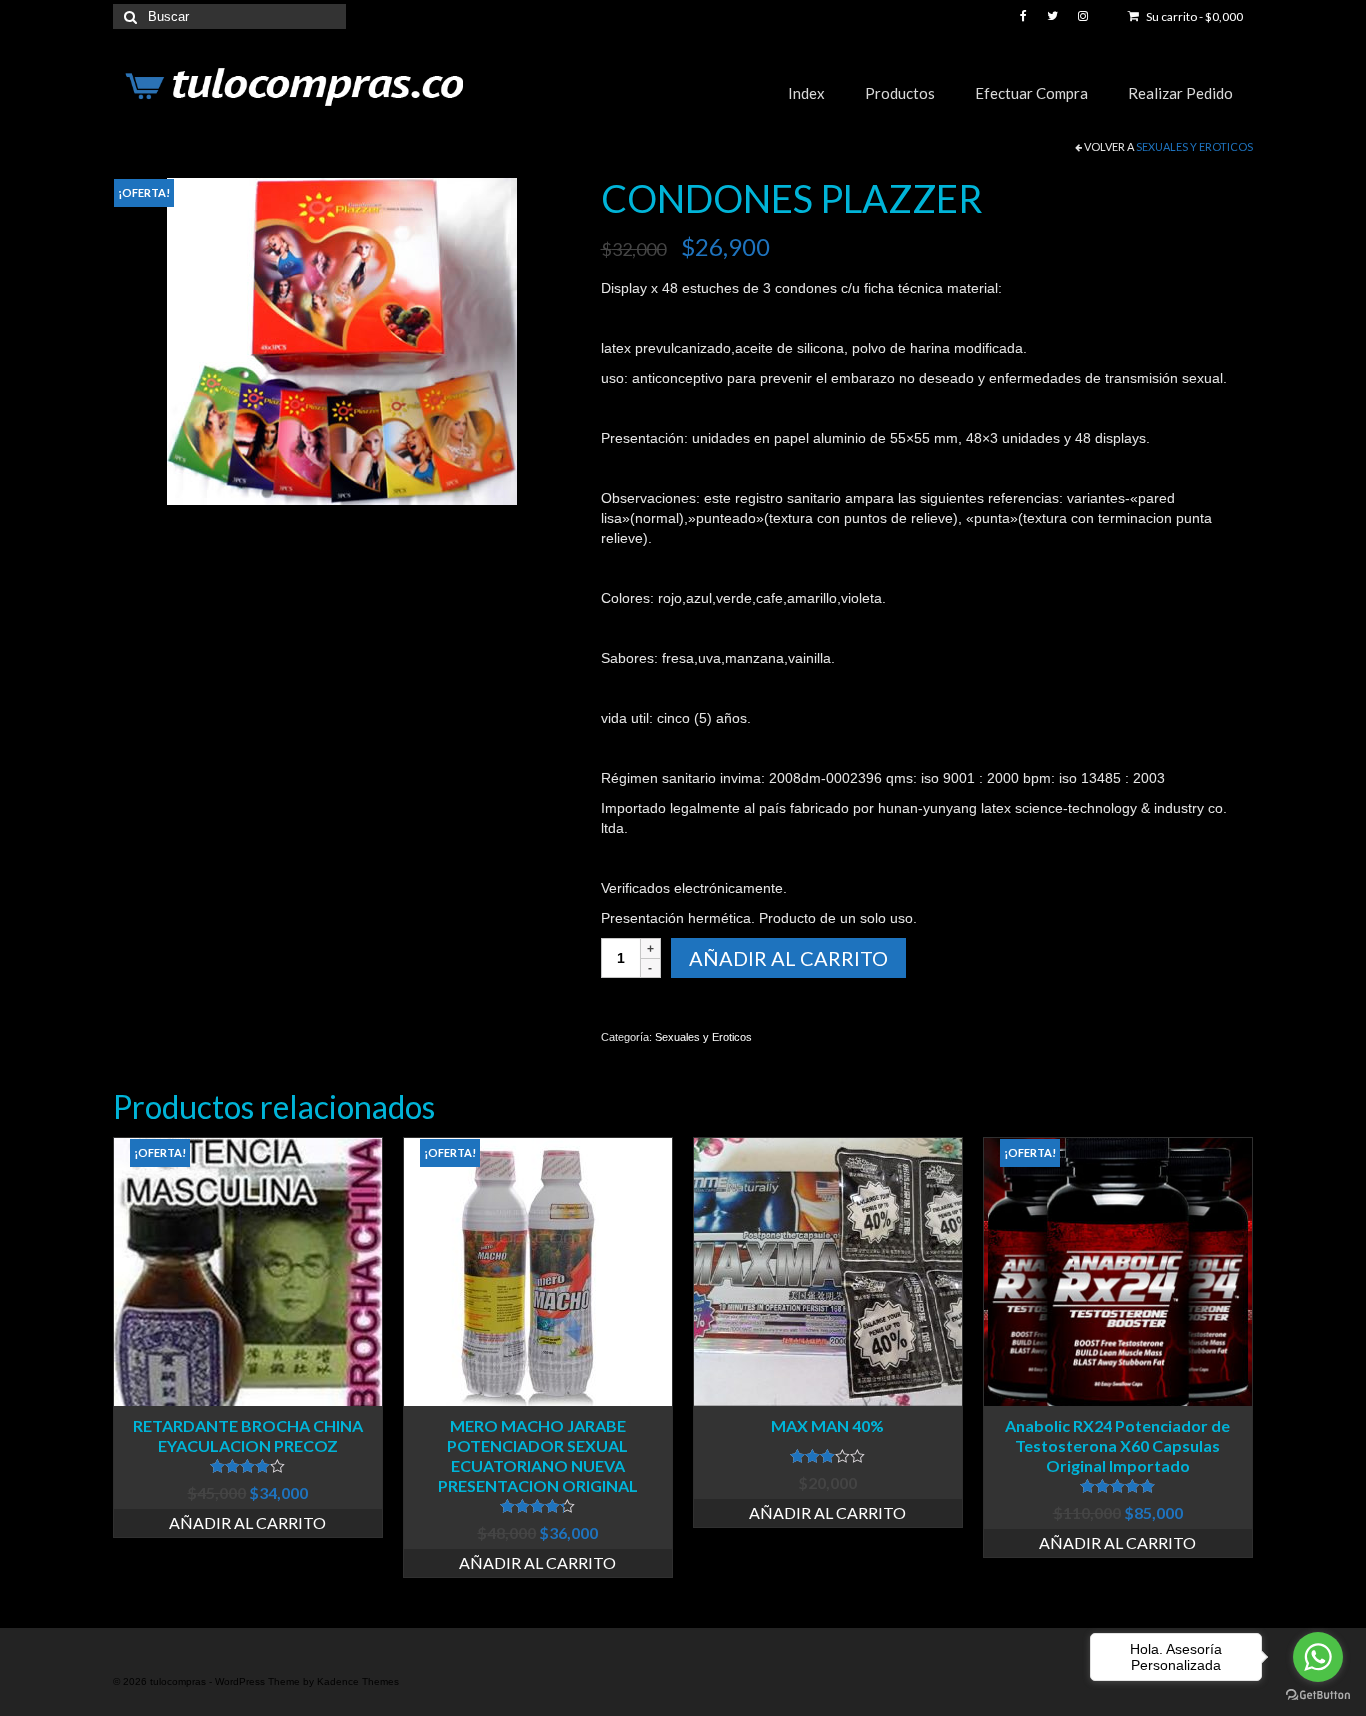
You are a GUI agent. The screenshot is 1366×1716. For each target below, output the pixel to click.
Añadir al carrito (788, 958)
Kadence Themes (358, 1681)
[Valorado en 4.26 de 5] (538, 1506)
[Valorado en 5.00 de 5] (1118, 1486)
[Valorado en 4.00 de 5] (248, 1466)
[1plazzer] (342, 340)
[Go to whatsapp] (1318, 1657)
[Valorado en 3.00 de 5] (828, 1456)
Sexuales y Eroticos (1194, 146)
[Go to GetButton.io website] (1318, 1695)
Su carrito (1193, 16)
